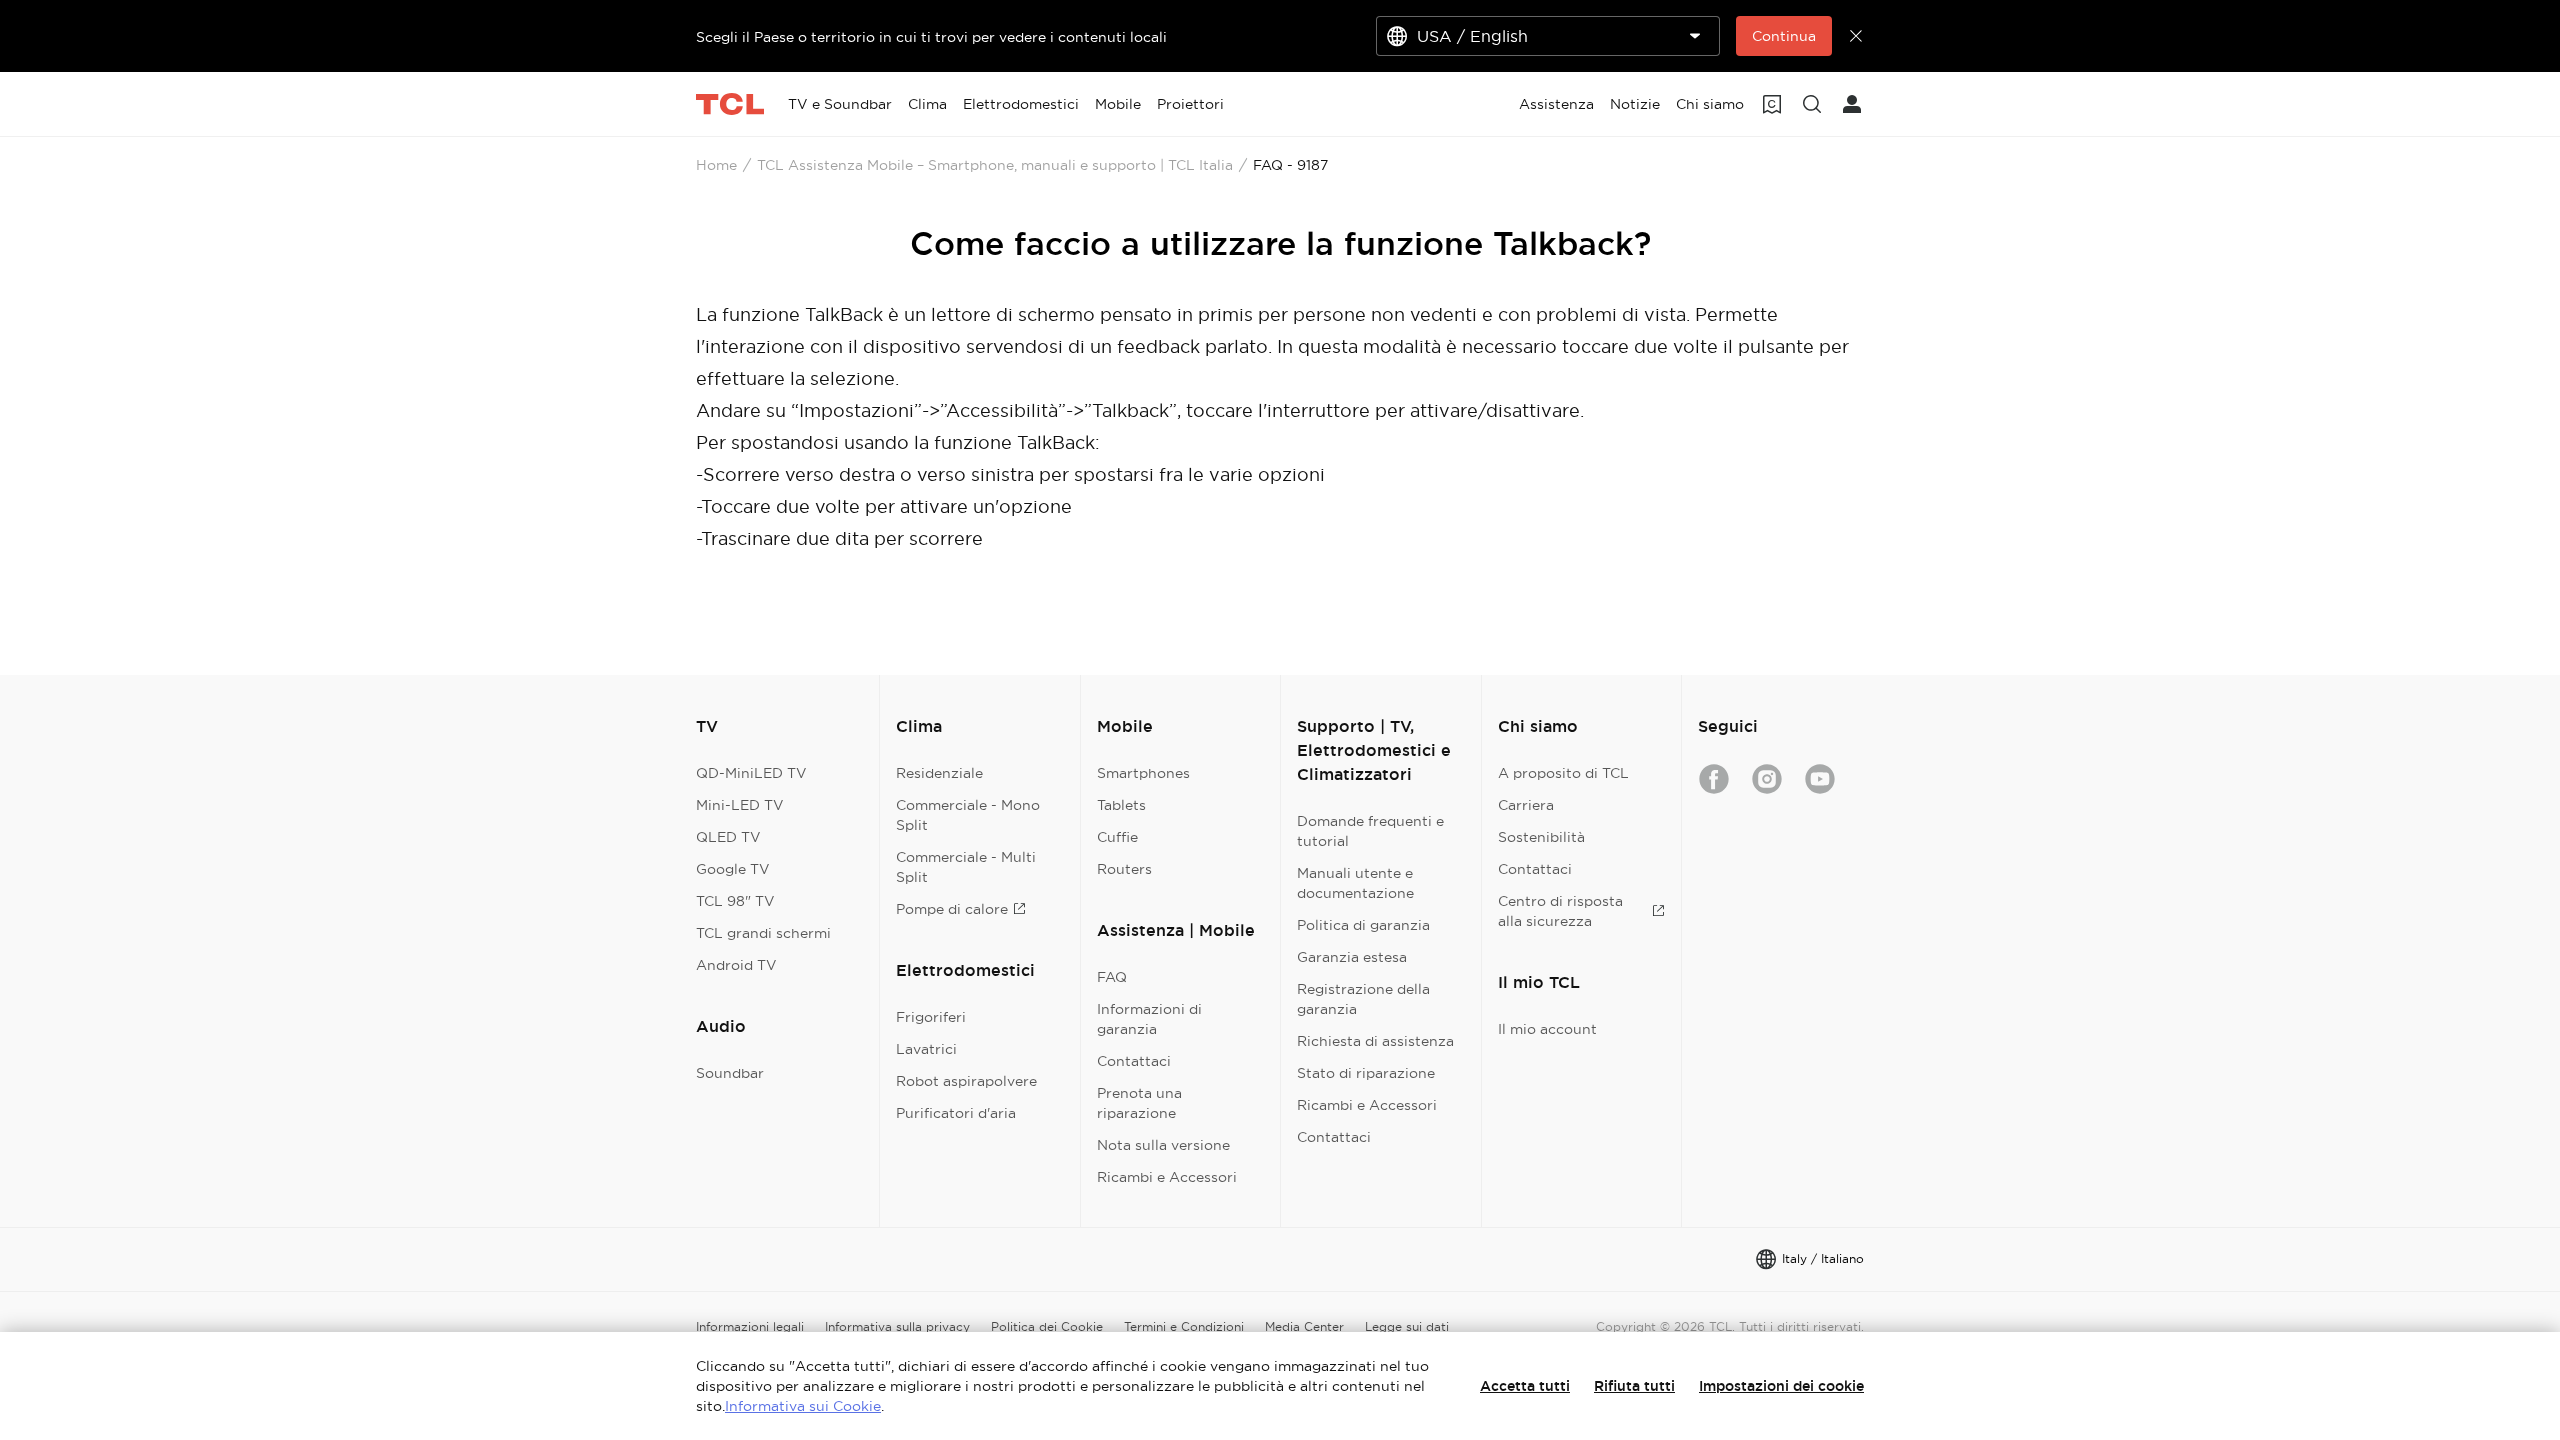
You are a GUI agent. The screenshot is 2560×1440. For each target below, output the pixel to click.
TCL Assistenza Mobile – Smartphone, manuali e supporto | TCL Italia (995, 165)
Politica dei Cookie (1047, 1326)
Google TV (733, 869)
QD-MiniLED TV (751, 773)
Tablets (1121, 805)
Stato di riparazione (1366, 1073)
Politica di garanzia (1363, 925)
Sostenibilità (1541, 837)
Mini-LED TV (740, 805)
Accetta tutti (1525, 1386)
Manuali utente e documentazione (1355, 883)
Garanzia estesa (1352, 957)
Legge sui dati (1407, 1326)
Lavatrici (926, 1049)
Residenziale (939, 773)
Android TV (736, 965)
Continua (1784, 36)
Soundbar (730, 1073)
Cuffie (1117, 837)
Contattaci (1134, 1061)
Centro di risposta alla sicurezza (1560, 911)
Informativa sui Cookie (803, 1406)
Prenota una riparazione (1139, 1103)
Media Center (1304, 1326)
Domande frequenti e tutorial (1370, 831)
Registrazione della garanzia (1363, 999)
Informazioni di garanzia (1149, 1019)
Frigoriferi (931, 1017)
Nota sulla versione (1163, 1145)
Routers (1124, 869)
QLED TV (728, 837)
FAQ (1112, 977)
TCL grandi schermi (763, 933)
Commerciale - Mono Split (968, 815)
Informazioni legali (750, 1326)
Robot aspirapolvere (966, 1081)
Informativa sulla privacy (897, 1326)
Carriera (1526, 805)
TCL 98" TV (735, 901)
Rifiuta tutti (1634, 1386)
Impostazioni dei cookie (1781, 1386)
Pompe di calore (952, 909)
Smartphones (1143, 773)
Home (716, 165)
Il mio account (1547, 1029)
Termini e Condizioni (1184, 1326)
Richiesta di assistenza (1375, 1041)
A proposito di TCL (1563, 773)
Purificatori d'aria (956, 1113)
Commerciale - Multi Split (966, 867)
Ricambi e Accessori (1167, 1177)
